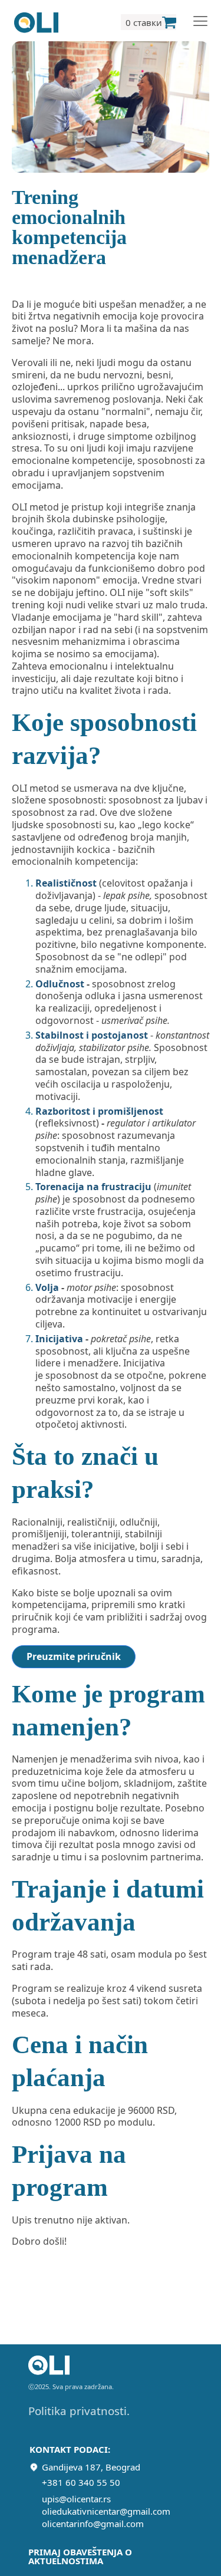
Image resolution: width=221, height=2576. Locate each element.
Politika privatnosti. (79, 2411)
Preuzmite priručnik (74, 1656)
